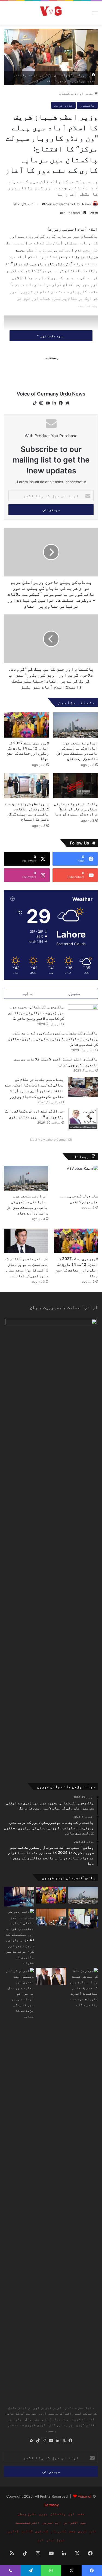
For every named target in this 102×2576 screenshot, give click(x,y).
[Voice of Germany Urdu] (51, 13)
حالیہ (28, 993)
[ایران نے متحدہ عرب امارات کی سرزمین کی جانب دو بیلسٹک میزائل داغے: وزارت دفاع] (76, 725)
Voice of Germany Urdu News (69, 204)
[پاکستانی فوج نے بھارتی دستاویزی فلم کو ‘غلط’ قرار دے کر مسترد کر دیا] (76, 786)
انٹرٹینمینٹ (28, 2522)
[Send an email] (44, 204)
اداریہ (12, 2531)
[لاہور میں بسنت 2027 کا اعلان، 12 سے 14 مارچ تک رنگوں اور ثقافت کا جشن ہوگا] (27, 725)
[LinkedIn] (54, 403)
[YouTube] (48, 403)
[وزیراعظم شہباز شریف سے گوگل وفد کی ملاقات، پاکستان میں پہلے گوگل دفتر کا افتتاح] (27, 786)
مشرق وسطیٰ (27, 2514)
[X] (64, 2441)
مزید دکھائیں (52, 336)
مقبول (74, 993)
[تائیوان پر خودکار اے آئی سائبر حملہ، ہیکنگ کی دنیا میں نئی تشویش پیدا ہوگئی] (19, 1897)
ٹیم (41, 2540)
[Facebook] (61, 403)
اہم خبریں (52, 2522)
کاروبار (58, 2531)
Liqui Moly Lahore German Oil (51, 1140)
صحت (72, 2531)
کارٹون (42, 2531)
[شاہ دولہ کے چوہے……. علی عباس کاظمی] (76, 1178)
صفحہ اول (86, 93)
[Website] (67, 403)
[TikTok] (35, 403)
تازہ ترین (63, 105)
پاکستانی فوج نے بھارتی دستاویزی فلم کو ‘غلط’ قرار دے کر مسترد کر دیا (76, 809)
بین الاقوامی (75, 2522)
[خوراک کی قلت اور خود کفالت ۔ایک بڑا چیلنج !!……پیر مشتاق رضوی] (83, 1119)
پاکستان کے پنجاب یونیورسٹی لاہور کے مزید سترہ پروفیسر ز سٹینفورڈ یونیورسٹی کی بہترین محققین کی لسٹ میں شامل (53, 1039)
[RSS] (32, 2441)
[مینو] (95, 15)
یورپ (43, 2514)
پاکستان (67, 93)
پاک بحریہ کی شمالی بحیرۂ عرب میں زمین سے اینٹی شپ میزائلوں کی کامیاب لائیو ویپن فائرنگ (36, 1013)
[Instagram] (41, 403)
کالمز (27, 2531)
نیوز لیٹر (56, 2540)
